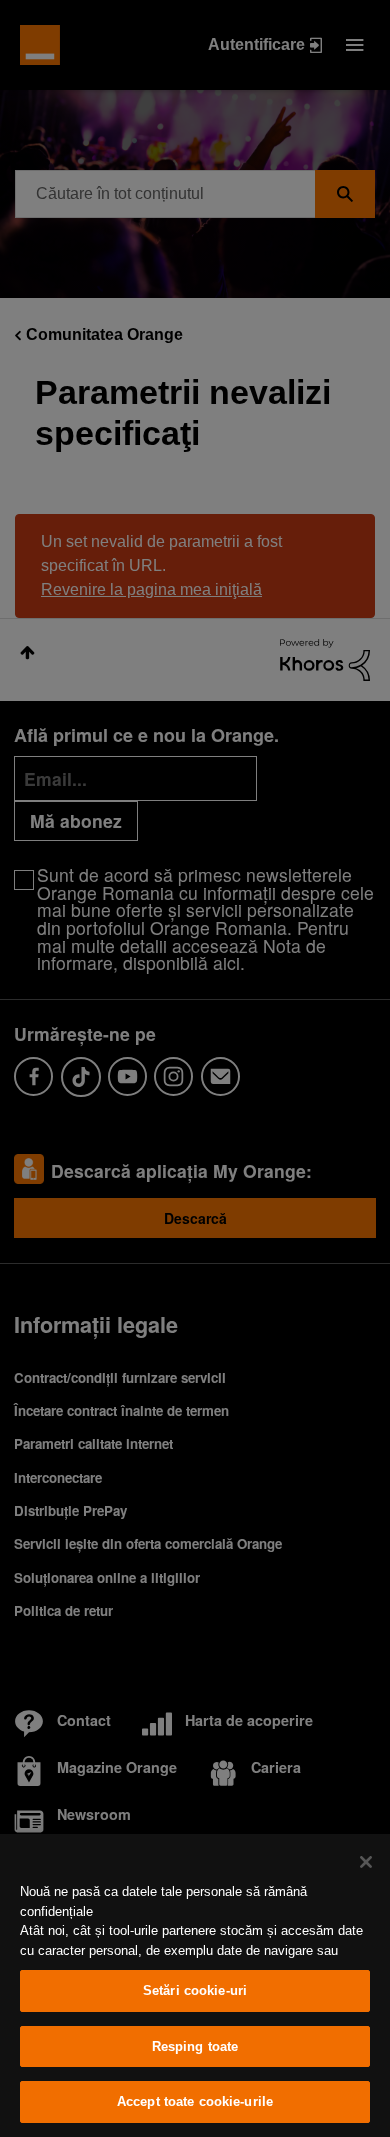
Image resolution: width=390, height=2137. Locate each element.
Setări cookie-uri (195, 1990)
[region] (195, 1985)
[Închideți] (366, 1862)
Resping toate (195, 2046)
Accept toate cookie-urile (195, 2101)
